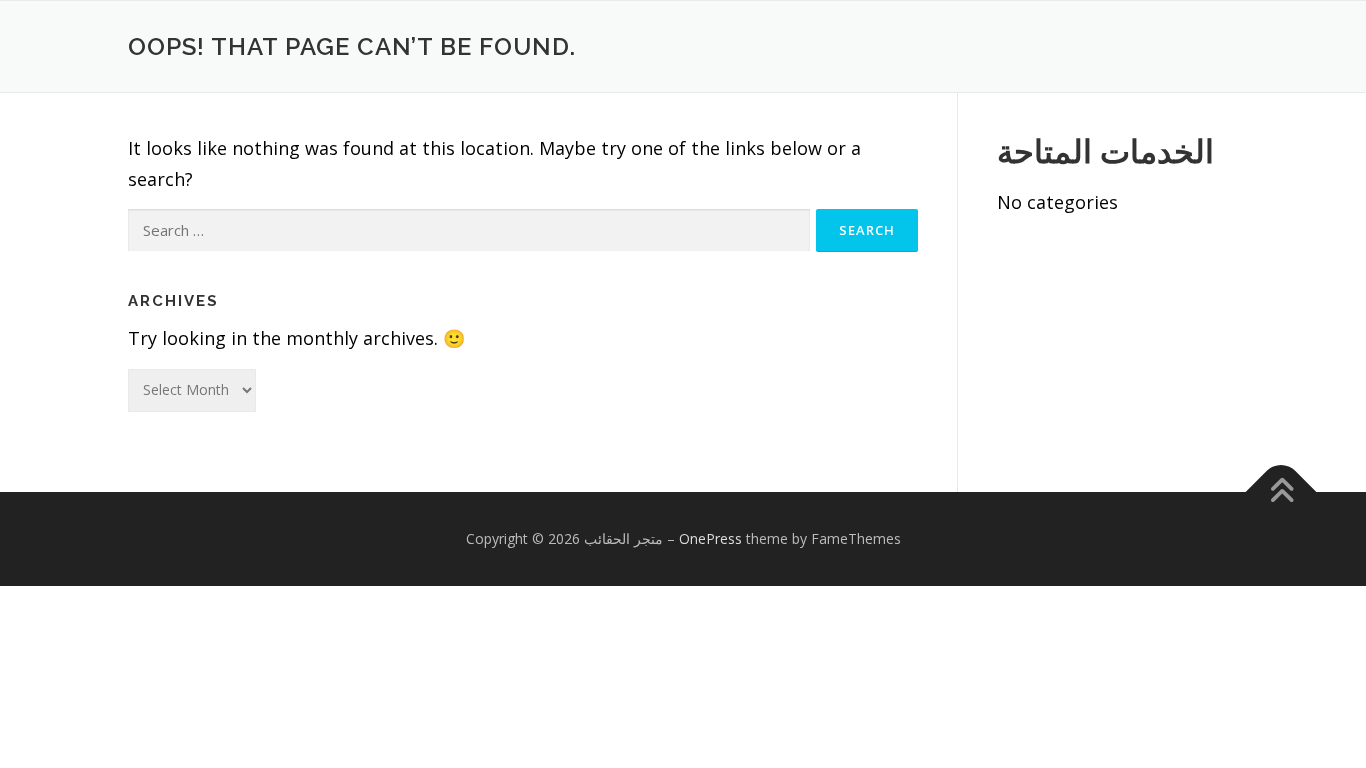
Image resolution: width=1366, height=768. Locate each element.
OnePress (710, 538)
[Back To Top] (1281, 492)
